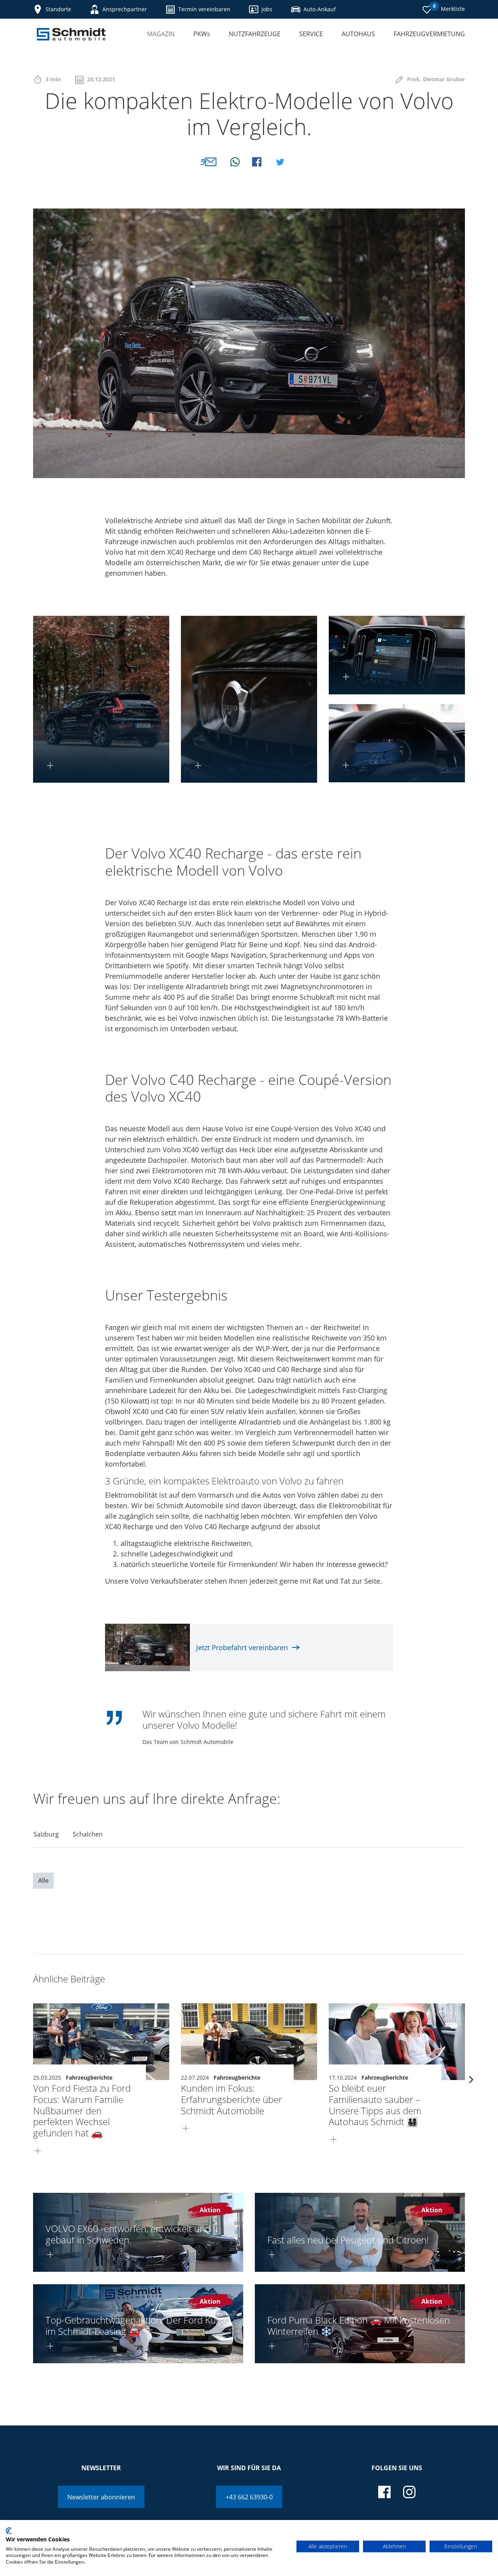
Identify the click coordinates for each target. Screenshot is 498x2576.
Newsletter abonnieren (101, 2497)
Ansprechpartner (125, 9)
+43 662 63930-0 (249, 2497)
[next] (471, 2079)
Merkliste (449, 8)
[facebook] (384, 2492)
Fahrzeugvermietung (429, 34)
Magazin (161, 34)
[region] (249, 1837)
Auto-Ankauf (320, 9)
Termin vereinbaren (204, 9)
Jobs (267, 9)
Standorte (58, 9)
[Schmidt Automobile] (71, 34)
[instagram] (409, 2492)
